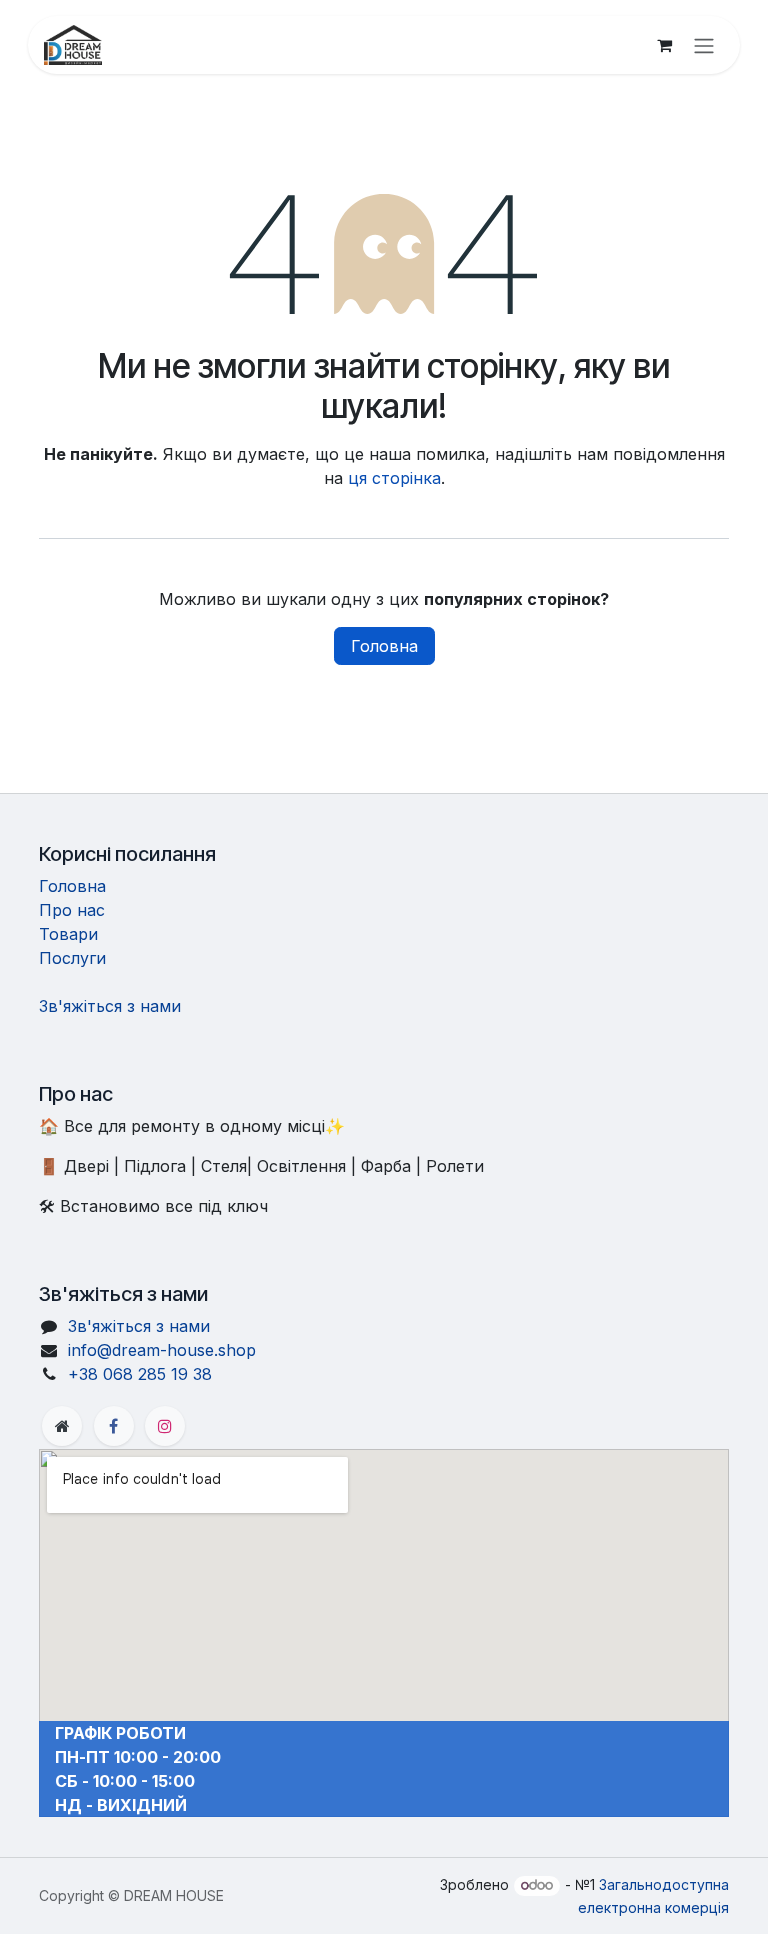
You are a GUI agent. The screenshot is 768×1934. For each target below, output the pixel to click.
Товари (68, 934)
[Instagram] (165, 1426)
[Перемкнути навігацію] (704, 45)
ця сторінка (394, 478)
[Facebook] (114, 1426)
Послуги (72, 958)
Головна (384, 646)
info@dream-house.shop (162, 1350)
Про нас (72, 910)
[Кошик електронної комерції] (664, 45)
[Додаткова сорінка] (62, 1426)
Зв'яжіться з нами (110, 1006)
